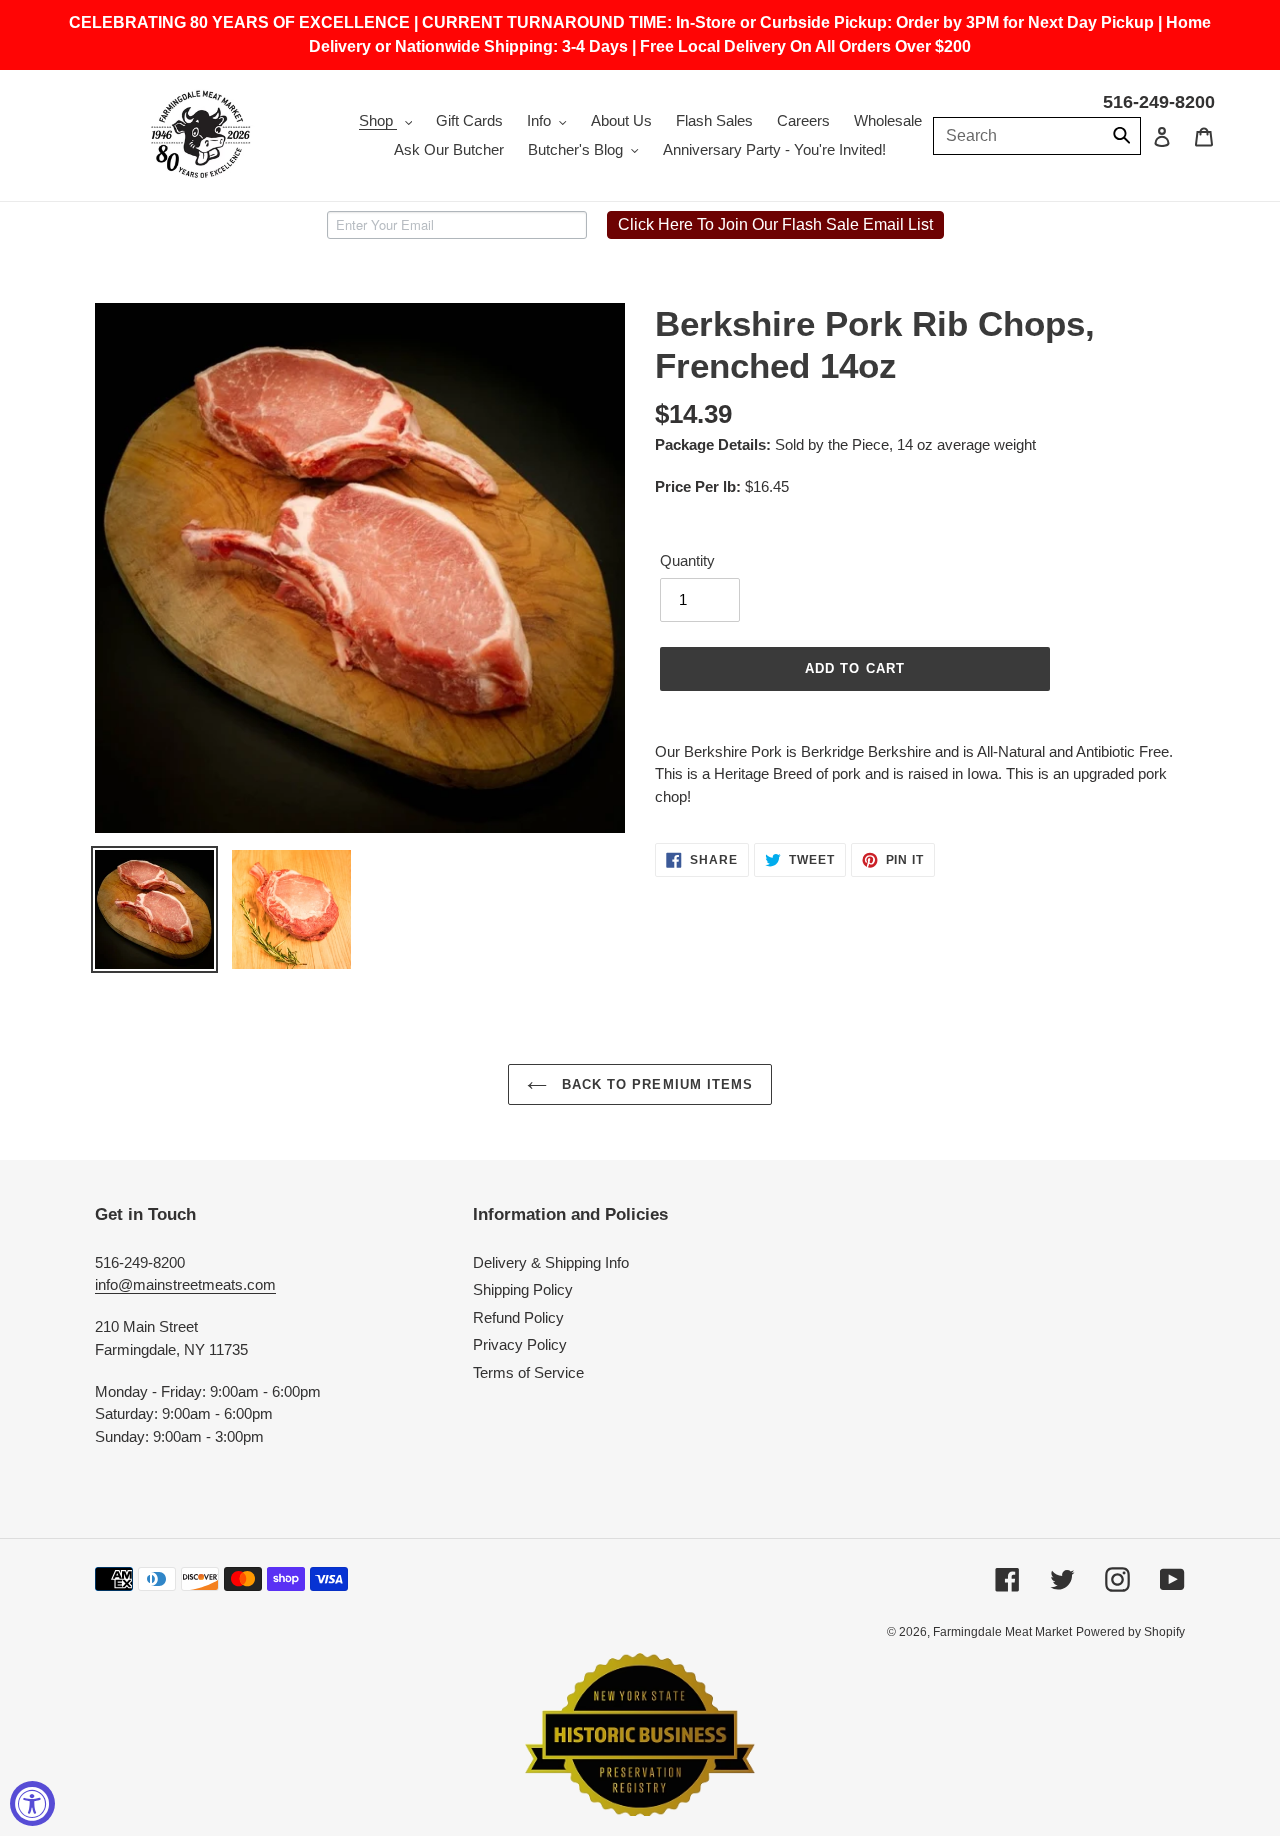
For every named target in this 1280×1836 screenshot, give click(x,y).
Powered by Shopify (1130, 1632)
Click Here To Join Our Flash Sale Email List (775, 224)
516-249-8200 (1159, 102)
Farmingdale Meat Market (1002, 1632)
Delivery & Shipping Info (551, 1262)
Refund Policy (518, 1317)
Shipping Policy (523, 1289)
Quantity (687, 560)
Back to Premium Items (655, 1084)
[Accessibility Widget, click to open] (32, 1803)
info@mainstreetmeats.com (185, 1284)
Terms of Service (528, 1372)
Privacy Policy (520, 1344)
